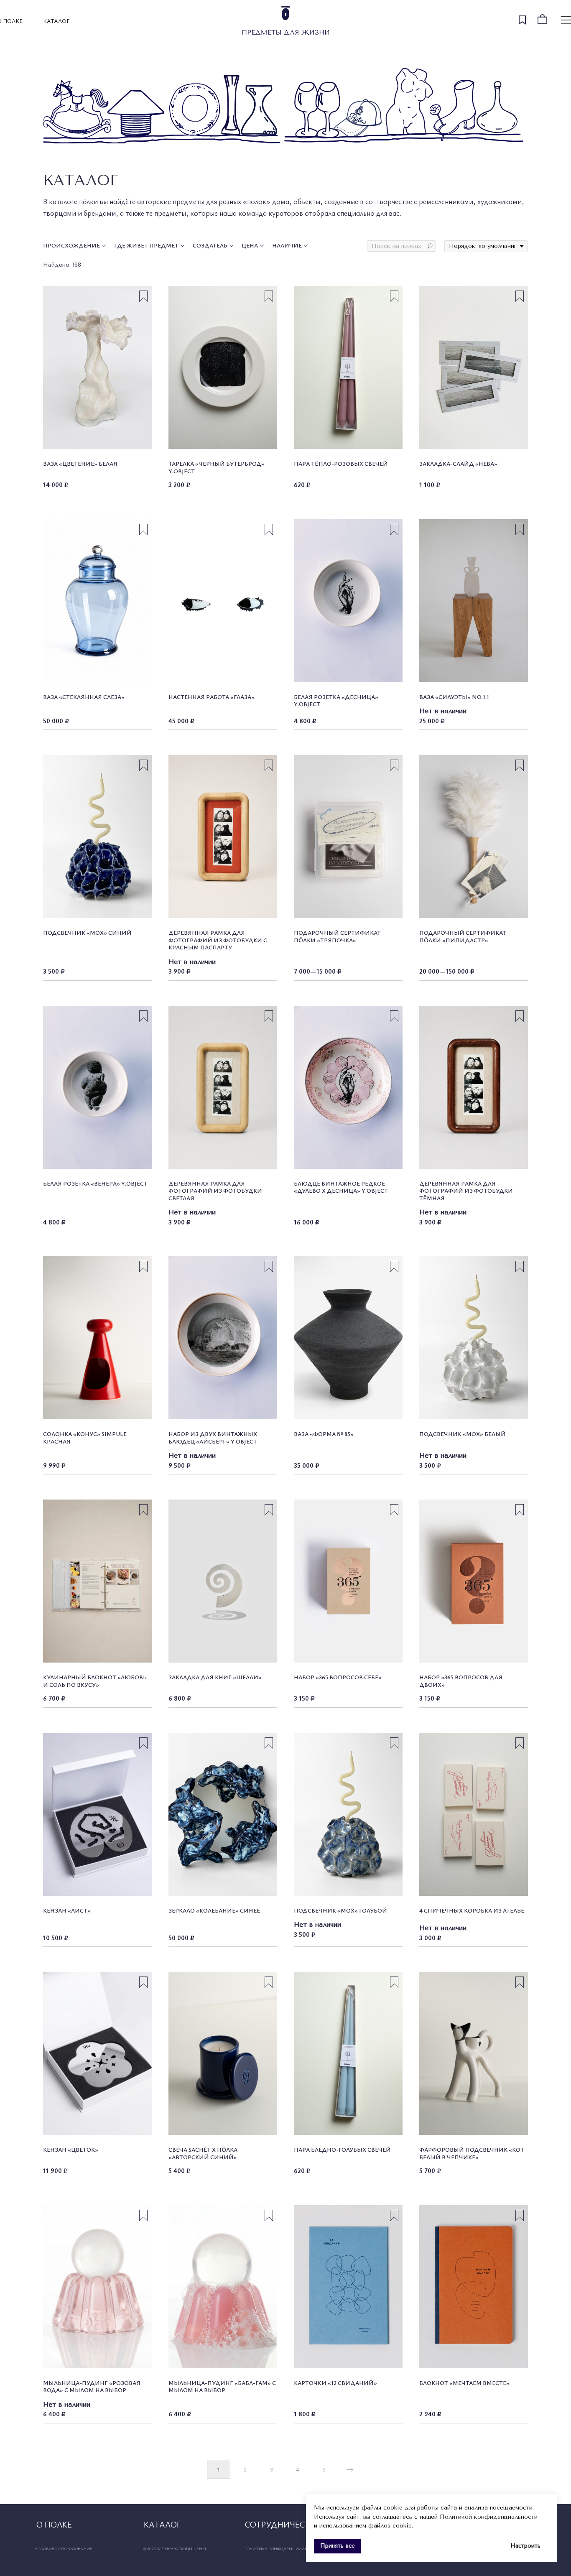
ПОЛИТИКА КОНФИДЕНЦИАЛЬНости (283, 2548)
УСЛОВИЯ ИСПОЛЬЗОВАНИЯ (64, 2548)
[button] (283, 2524)
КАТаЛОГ (56, 21)
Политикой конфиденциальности (489, 2517)
